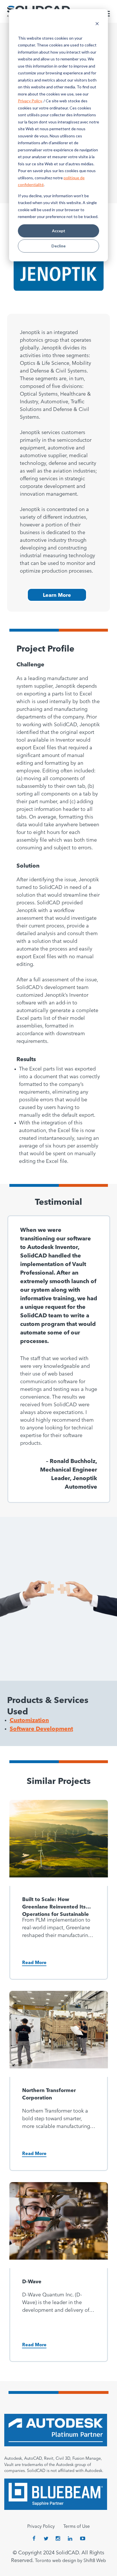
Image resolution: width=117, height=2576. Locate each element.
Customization (29, 1721)
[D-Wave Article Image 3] (59, 2225)
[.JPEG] (59, 2034)
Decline (58, 246)
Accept (59, 231)
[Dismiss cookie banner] (97, 24)
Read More (34, 1963)
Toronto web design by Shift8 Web (70, 2561)
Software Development (41, 1729)
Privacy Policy (30, 101)
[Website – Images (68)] (59, 1843)
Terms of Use (77, 2527)
